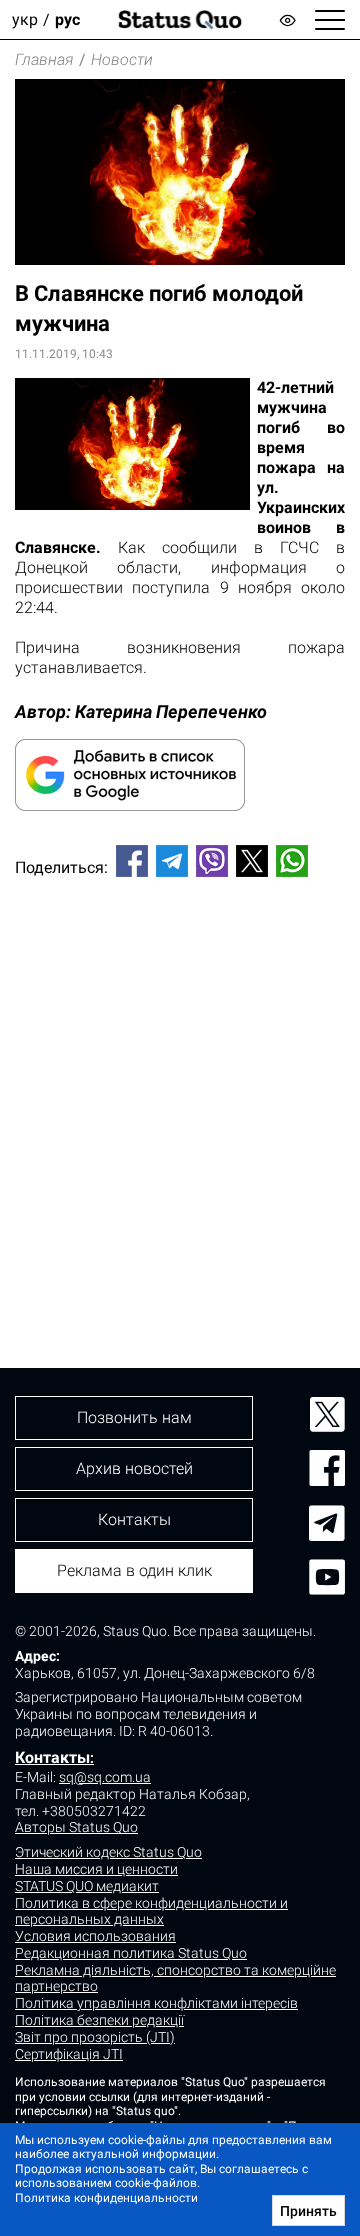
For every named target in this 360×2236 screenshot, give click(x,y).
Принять (308, 2211)
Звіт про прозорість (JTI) (95, 2037)
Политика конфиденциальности (106, 2198)
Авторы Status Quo (76, 1827)
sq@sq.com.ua (105, 1777)
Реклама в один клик (134, 1570)
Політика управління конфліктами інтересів (156, 2003)
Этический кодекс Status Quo (108, 1852)
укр (25, 19)
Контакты (52, 1757)
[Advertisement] (180, 1089)
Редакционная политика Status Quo (131, 1953)
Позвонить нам (134, 1417)
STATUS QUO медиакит (87, 1886)
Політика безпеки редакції (99, 2020)
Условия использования (95, 1936)
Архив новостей (134, 1468)
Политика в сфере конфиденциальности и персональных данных (151, 1911)
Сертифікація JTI (69, 2054)
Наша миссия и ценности (96, 1869)
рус (67, 19)
